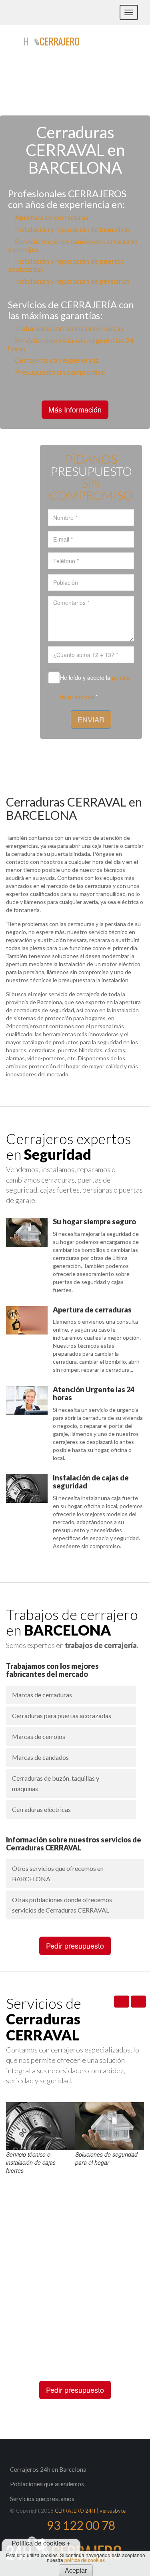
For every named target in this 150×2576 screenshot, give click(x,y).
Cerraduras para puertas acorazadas (62, 1716)
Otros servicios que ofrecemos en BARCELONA (58, 1873)
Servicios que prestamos (42, 2499)
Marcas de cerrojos (39, 1736)
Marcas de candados (40, 1757)
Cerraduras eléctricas (41, 1809)
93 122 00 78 (118, 70)
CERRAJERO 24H (75, 2511)
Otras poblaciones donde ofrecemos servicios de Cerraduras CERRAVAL (62, 1905)
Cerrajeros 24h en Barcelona (48, 2469)
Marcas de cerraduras (42, 1695)
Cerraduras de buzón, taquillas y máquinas (56, 1783)
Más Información (75, 409)
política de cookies (85, 2560)
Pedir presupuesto (75, 1945)
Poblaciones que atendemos (47, 2484)
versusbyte (113, 2511)
